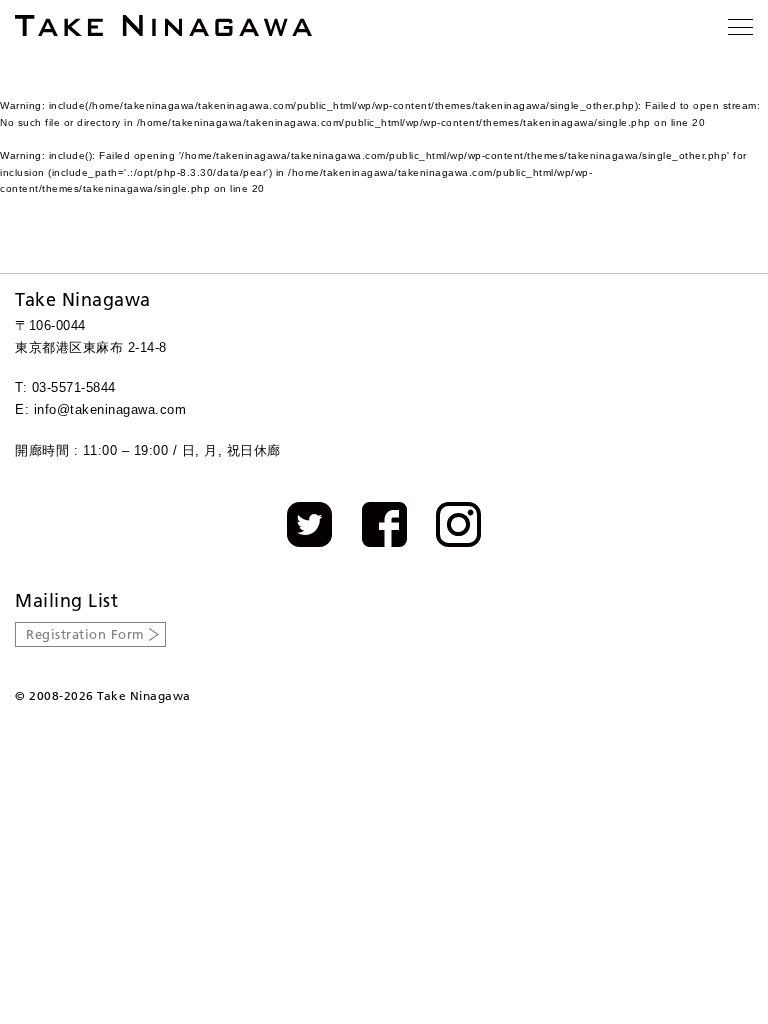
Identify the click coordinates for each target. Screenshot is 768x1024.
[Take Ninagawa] (163, 25)
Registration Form (85, 634)
